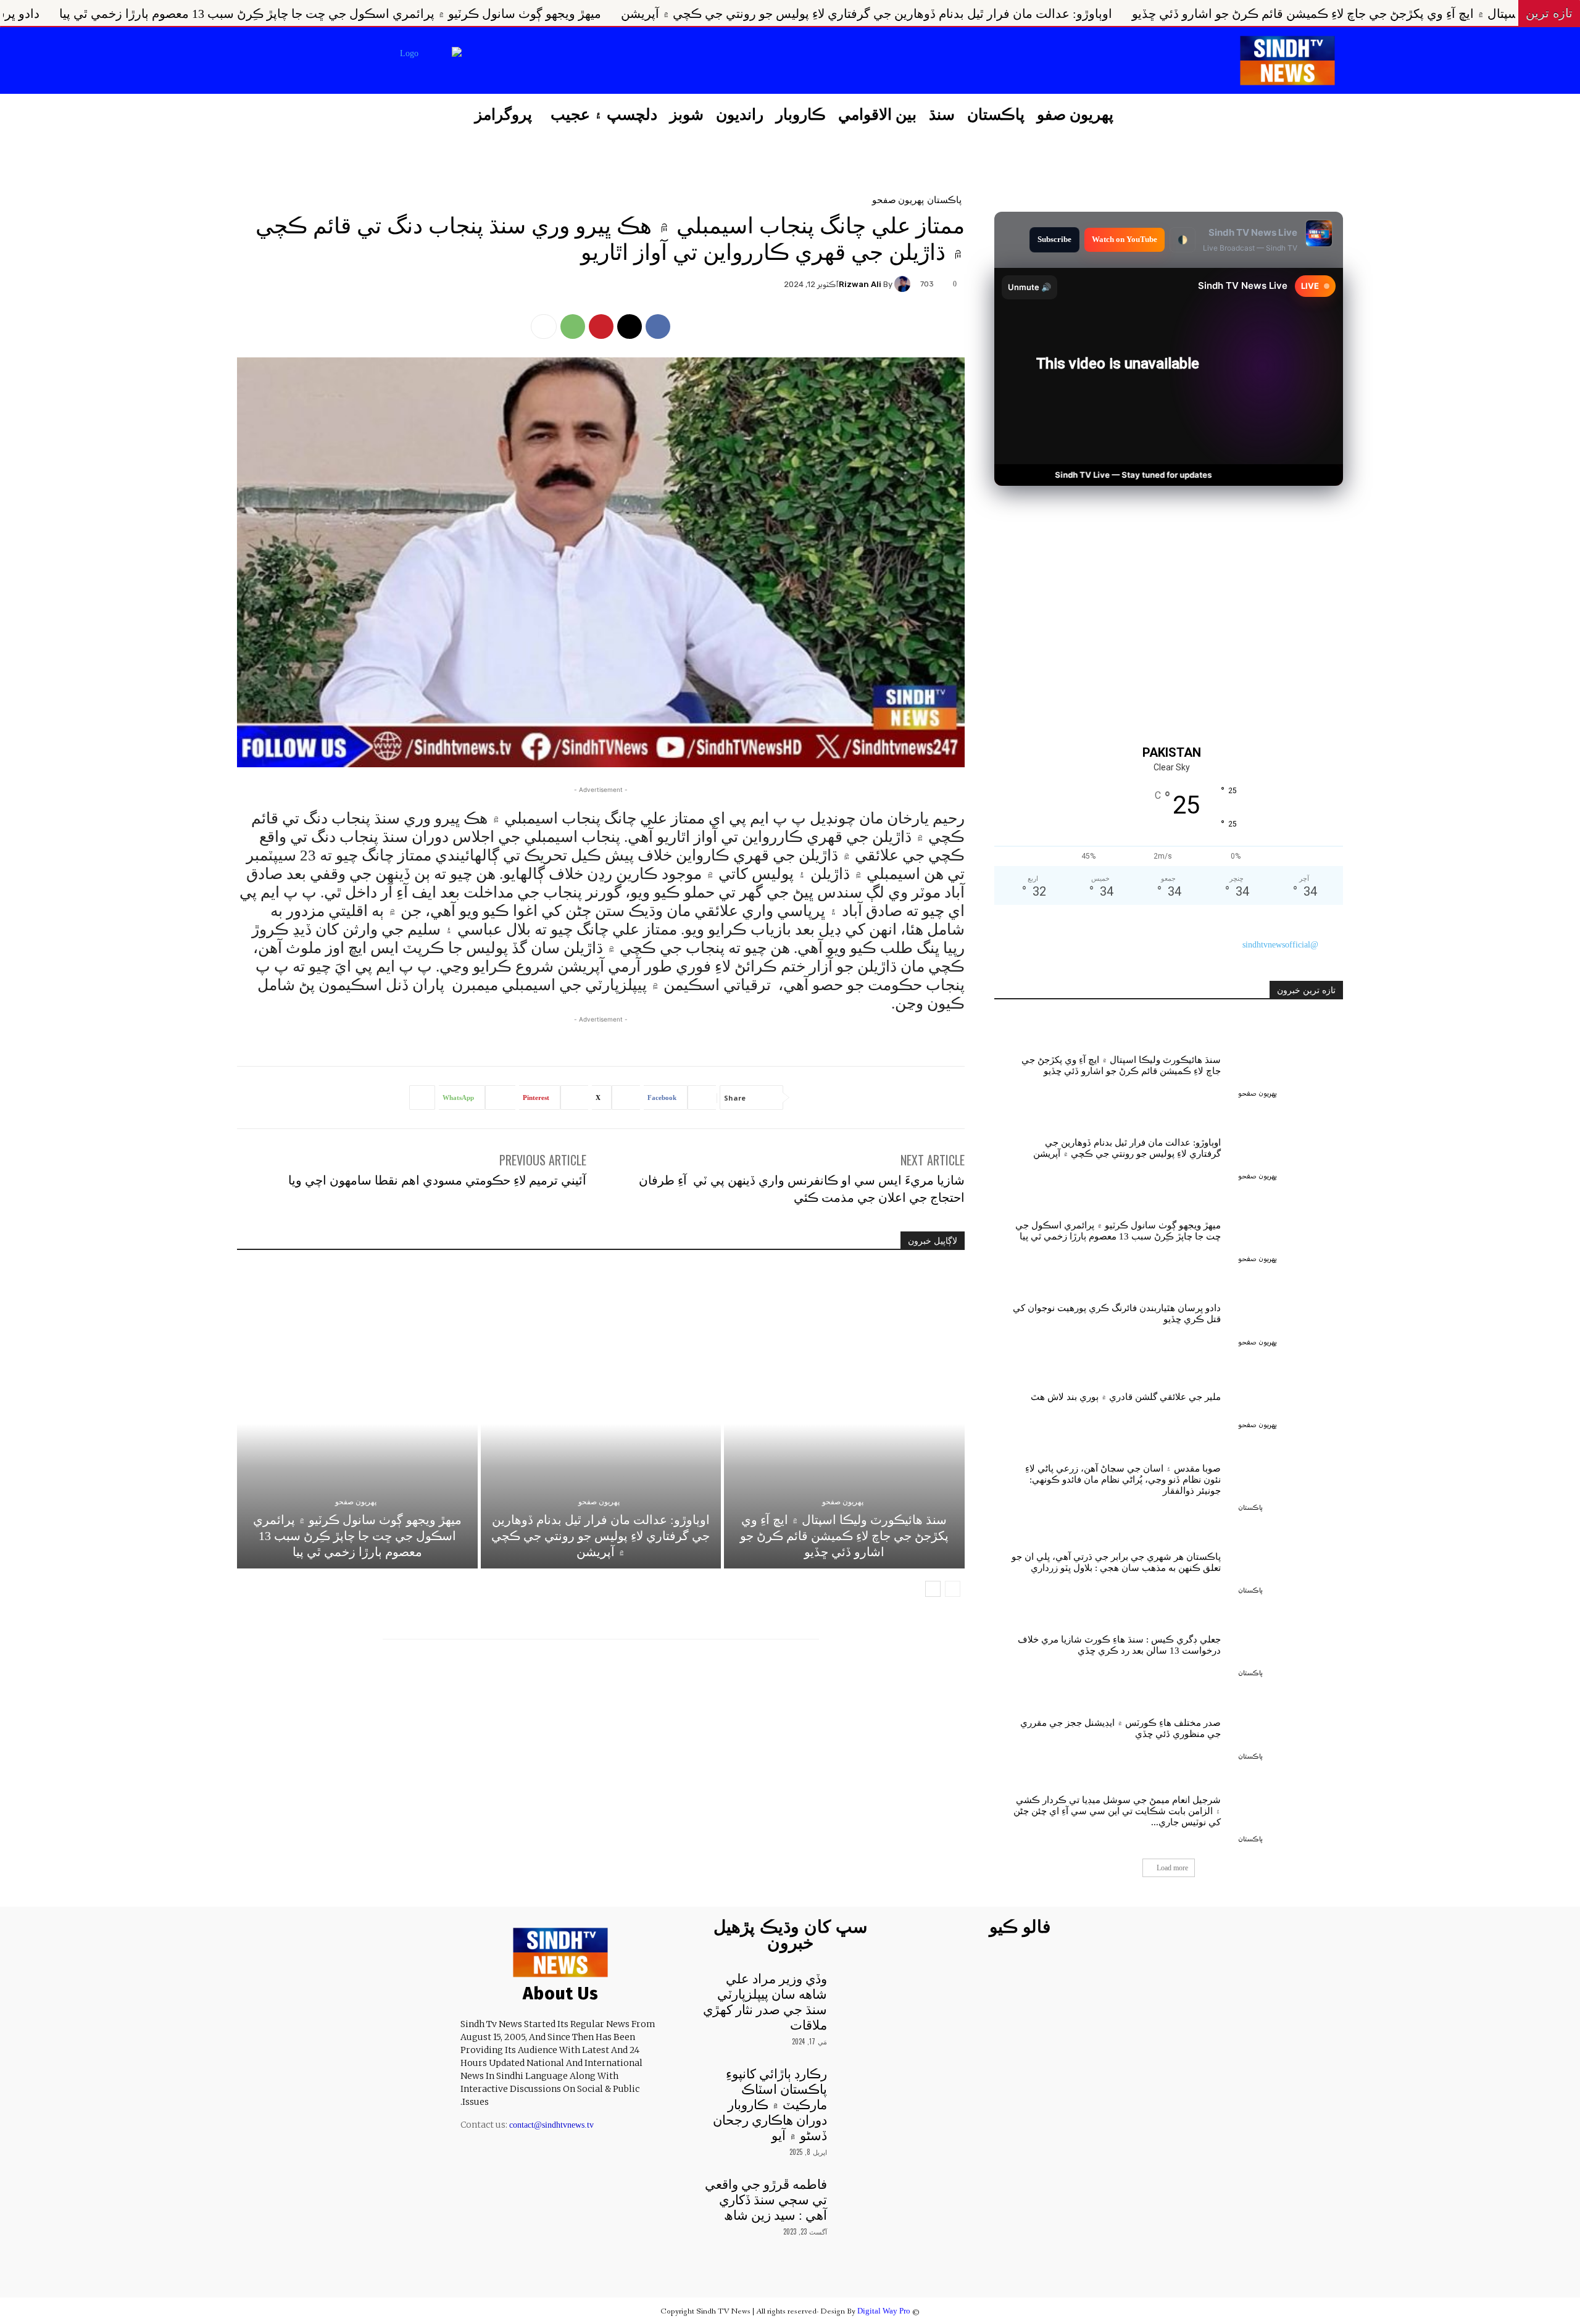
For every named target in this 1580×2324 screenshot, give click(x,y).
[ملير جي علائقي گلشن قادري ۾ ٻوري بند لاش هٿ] (1291, 1394)
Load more (1172, 1868)
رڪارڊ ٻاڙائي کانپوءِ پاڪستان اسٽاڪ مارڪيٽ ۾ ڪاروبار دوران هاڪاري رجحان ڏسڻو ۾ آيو (770, 2105)
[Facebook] (570, 62)
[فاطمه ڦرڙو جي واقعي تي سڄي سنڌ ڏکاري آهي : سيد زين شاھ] (860, 2194)
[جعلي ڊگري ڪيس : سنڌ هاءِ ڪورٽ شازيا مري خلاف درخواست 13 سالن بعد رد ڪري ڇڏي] (1291, 1643)
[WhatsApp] (573, 327)
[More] (544, 327)
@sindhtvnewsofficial (1280, 945)
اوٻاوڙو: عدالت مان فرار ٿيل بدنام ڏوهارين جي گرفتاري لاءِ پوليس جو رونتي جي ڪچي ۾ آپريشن (1181, 14)
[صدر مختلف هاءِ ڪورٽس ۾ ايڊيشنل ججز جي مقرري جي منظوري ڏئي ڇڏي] (1291, 1725)
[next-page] (933, 1589)
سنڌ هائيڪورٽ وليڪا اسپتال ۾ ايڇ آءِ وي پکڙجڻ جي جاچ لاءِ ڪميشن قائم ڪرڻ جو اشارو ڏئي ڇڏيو (844, 1536)
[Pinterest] (601, 327)
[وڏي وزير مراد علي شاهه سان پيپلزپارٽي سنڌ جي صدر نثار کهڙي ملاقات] (860, 1988)
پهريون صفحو (898, 199)
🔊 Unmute (1029, 287)
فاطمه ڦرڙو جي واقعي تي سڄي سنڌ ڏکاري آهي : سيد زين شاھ (766, 2200)
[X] (508, 62)
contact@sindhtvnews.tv (551, 2125)
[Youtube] (477, 62)
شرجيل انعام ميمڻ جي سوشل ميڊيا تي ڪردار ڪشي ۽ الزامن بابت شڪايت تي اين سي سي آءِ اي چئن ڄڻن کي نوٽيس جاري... (1117, 1811)
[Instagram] (539, 62)
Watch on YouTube (1125, 239)
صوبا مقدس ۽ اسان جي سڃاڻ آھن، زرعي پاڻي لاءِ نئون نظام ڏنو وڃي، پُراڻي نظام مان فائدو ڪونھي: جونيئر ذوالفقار (1123, 1480)
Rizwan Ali (860, 284)
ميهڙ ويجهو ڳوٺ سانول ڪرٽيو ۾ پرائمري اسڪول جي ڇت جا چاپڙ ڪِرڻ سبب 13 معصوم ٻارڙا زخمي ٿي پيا (644, 14)
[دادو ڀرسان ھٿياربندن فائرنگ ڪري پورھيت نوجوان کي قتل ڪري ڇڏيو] (1291, 1311)
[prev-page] (953, 1589)
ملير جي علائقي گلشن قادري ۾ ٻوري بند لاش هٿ (1126, 1397)
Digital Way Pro (884, 2311)
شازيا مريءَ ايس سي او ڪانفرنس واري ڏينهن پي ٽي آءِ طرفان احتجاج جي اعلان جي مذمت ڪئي (802, 1188)
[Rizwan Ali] (904, 284)
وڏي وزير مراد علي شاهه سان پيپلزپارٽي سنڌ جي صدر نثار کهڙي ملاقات (765, 2002)
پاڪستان (944, 199)
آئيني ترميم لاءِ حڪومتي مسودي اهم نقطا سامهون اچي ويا (437, 1179)
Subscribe (1054, 239)
